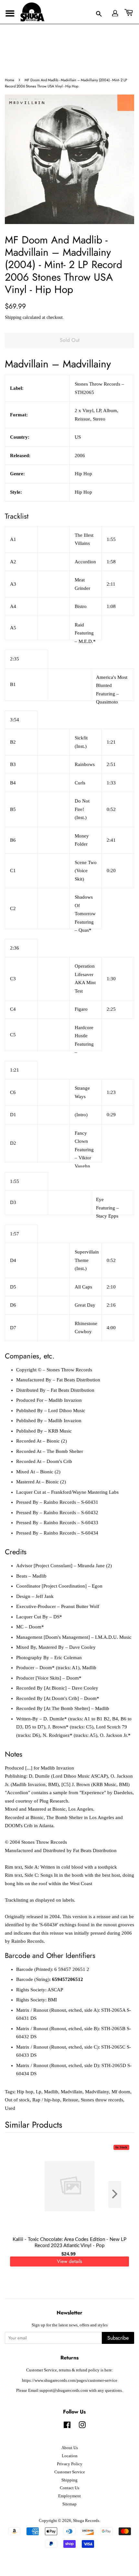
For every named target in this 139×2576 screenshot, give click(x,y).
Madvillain (72, 2092)
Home (10, 80)
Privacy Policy (70, 2464)
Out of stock (17, 2100)
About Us (70, 2448)
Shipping (13, 317)
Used (10, 2108)
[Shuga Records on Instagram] (82, 2426)
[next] (119, 2194)
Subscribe (118, 2338)
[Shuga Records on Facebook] (67, 2426)
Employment (69, 2496)
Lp (39, 2092)
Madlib (51, 2092)
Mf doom (121, 2092)
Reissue (70, 2100)
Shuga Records (86, 2521)
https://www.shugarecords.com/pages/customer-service (70, 2380)
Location (70, 2456)
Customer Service (70, 2472)
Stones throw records (102, 2100)
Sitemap (69, 2504)
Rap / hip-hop (46, 2100)
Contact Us (69, 2488)
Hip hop (25, 2092)
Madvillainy (97, 2092)
